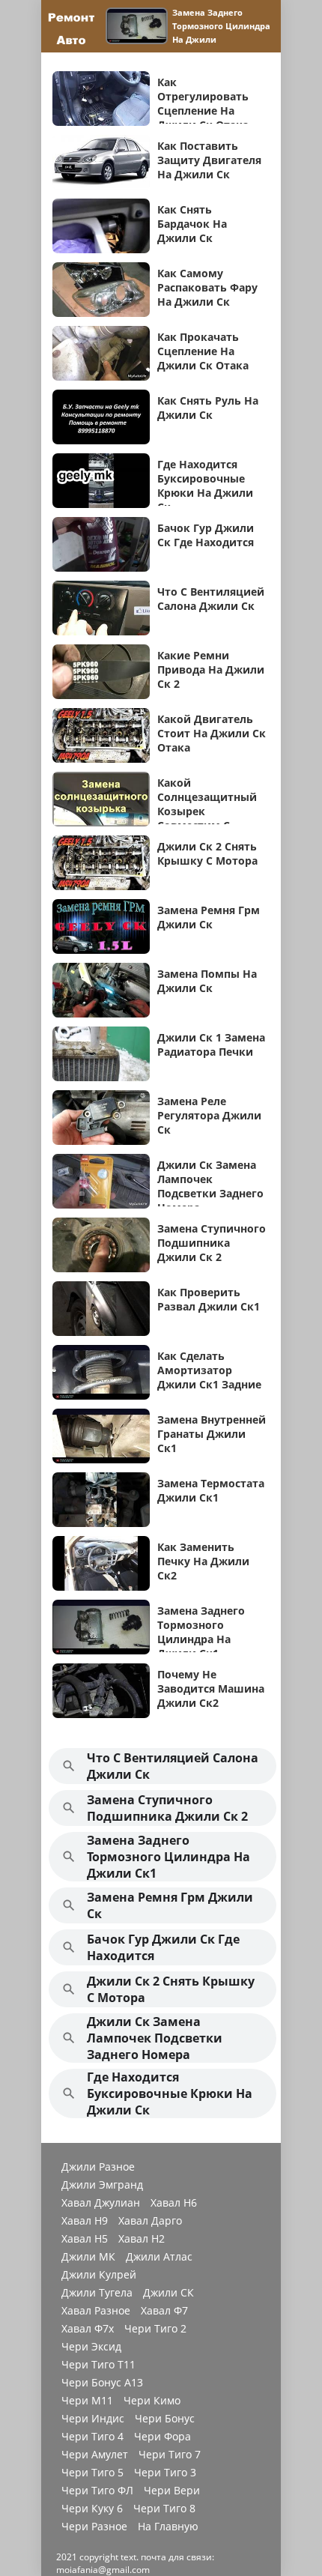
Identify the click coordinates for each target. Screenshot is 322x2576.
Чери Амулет (95, 2455)
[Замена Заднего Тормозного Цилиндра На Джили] (139, 26)
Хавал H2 (142, 2239)
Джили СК (168, 2293)
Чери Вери (172, 2491)
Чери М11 (87, 2401)
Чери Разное (94, 2527)
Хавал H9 (85, 2221)
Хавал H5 (85, 2239)
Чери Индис (93, 2419)
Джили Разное (98, 2167)
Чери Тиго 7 (170, 2455)
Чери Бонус (165, 2419)
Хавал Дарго (150, 2221)
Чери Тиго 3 (165, 2473)
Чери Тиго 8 (164, 2509)
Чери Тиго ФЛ (97, 2491)
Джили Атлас (159, 2257)
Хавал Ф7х (88, 2329)
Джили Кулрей (99, 2275)
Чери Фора (162, 2437)
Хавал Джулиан (101, 2203)
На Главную (168, 2527)
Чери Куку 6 (92, 2509)
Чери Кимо (152, 2401)
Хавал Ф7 (164, 2311)
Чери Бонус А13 (102, 2383)
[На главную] (71, 26)
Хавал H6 (174, 2203)
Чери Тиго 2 (155, 2329)
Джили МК (88, 2257)
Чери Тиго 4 (92, 2437)
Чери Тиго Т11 (98, 2365)
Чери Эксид (91, 2347)
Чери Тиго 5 (92, 2473)
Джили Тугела (97, 2293)
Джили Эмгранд (102, 2185)
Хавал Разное (96, 2311)
